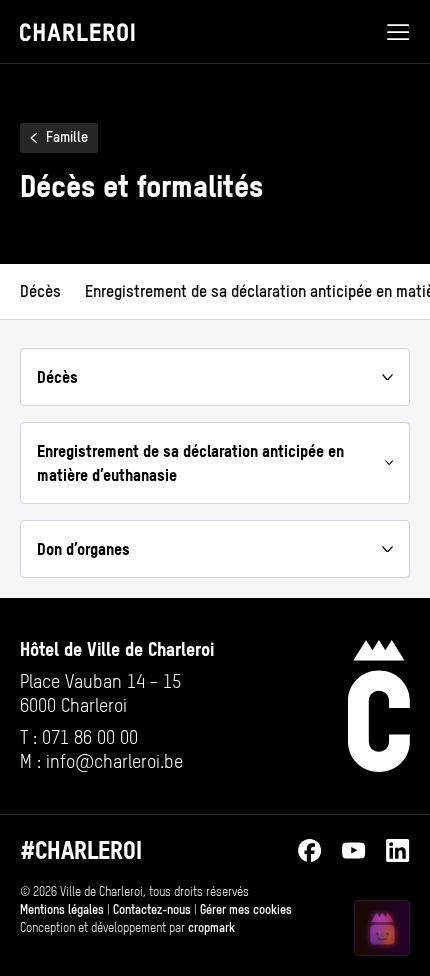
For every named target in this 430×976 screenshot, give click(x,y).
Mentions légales (62, 910)
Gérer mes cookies (246, 910)
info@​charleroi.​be (114, 761)
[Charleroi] (379, 706)
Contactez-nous (152, 910)
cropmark (211, 928)
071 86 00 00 (90, 737)
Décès (40, 291)
